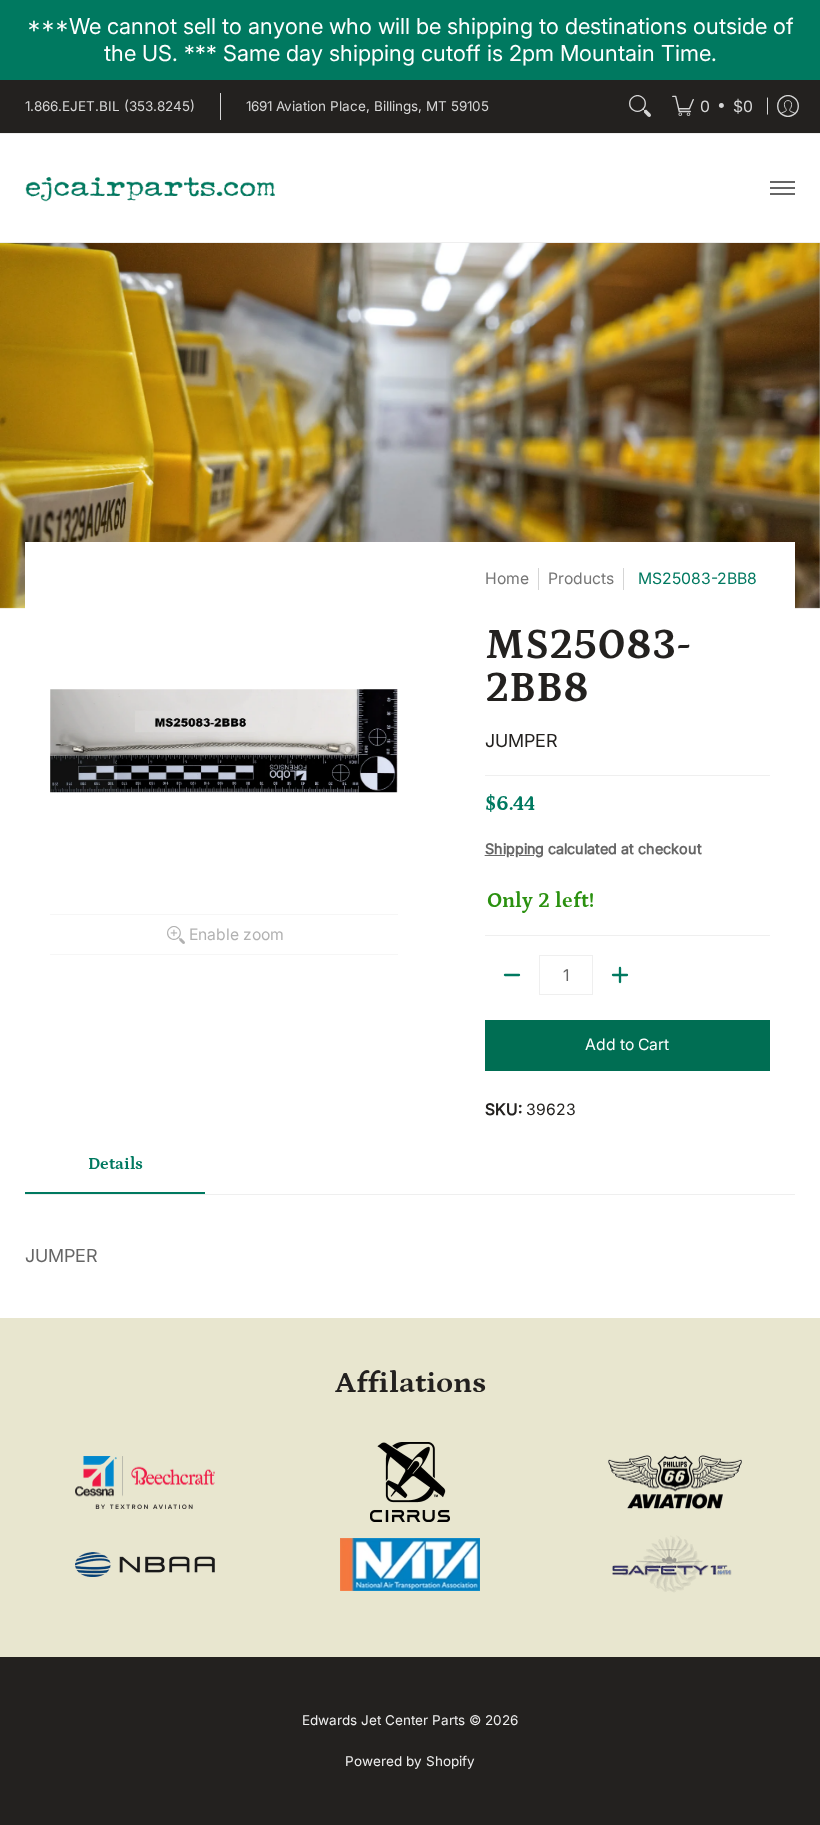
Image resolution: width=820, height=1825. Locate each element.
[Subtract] (512, 975)
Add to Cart (627, 1044)
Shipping (514, 848)
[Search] (640, 106)
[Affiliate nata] (410, 1564)
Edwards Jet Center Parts (383, 1720)
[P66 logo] (675, 1482)
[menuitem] (712, 106)
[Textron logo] (145, 1482)
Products (581, 578)
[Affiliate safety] (675, 1565)
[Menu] (781, 188)
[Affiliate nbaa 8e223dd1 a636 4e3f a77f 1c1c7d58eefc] (145, 1564)
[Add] (620, 975)
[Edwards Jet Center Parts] (150, 188)
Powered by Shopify (410, 1761)
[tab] (115, 1172)
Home (507, 578)
